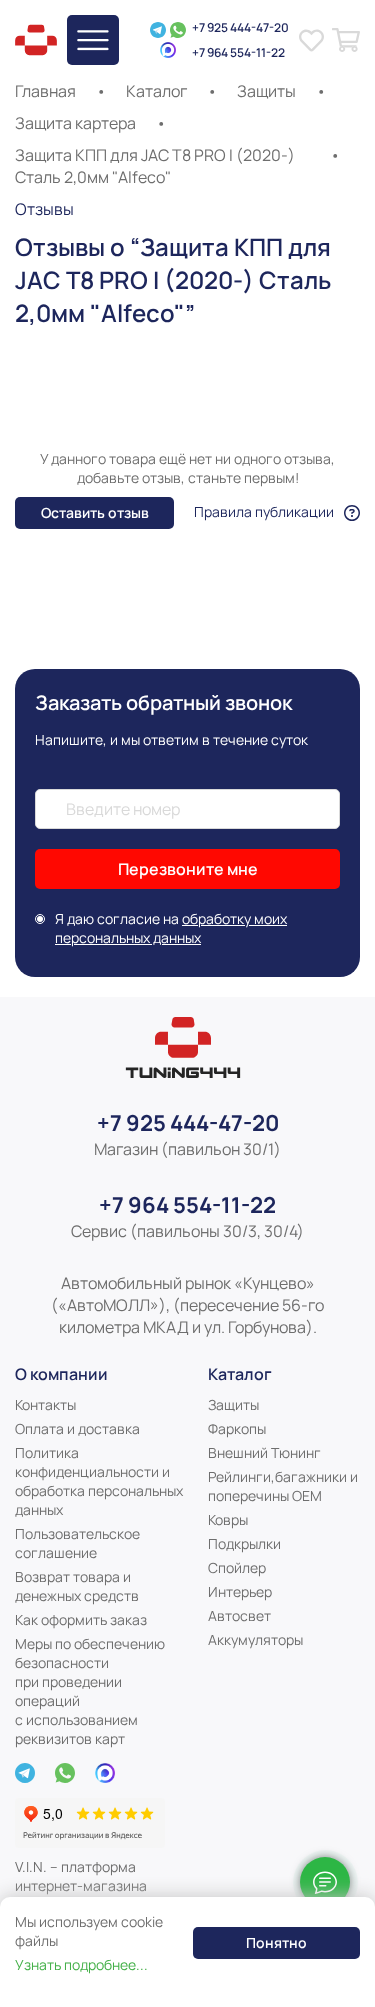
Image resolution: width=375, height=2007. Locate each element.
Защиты (266, 91)
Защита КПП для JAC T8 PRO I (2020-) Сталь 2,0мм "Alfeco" (155, 166)
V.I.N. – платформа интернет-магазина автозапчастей (81, 1885)
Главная (45, 91)
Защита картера (75, 123)
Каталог (156, 91)
